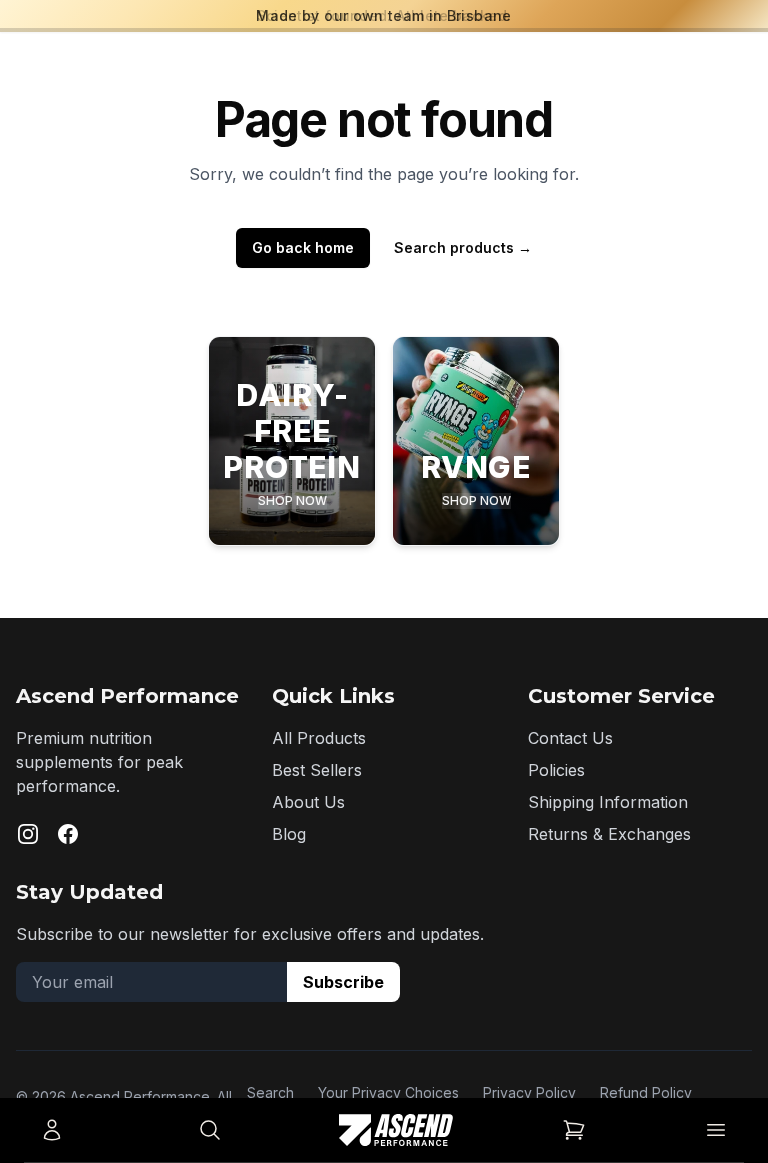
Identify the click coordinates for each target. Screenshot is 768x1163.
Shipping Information (608, 802)
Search (270, 1092)
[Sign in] (52, 1130)
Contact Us (570, 738)
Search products (463, 247)
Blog (289, 834)
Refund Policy (646, 1092)
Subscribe (343, 982)
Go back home (303, 247)
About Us (308, 802)
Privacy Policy (529, 1092)
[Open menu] (716, 1130)
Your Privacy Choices (388, 1092)
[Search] (210, 1130)
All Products (319, 738)
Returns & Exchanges (609, 834)
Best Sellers (317, 770)
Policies (556, 770)
